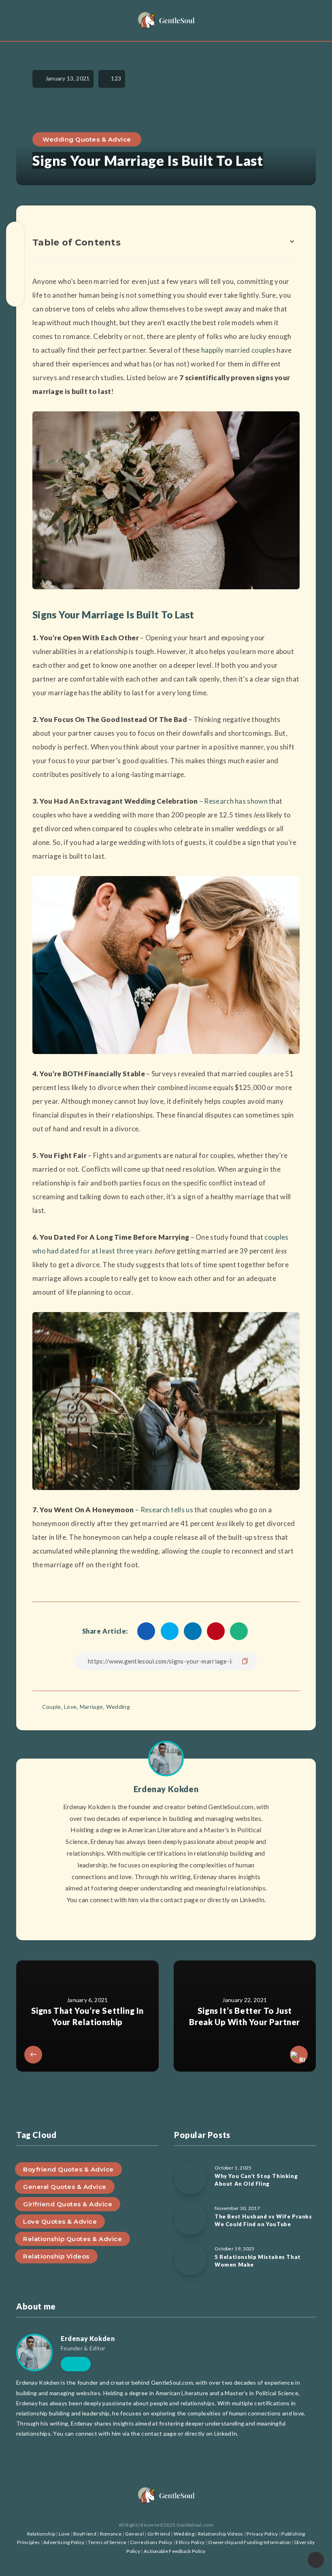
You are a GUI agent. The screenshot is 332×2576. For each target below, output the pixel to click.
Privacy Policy (262, 2534)
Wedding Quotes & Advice (87, 139)
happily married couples (238, 350)
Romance (111, 2534)
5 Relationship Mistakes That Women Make (258, 2261)
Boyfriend (85, 2534)
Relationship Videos (56, 2256)
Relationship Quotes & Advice (72, 2239)
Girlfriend (159, 2534)
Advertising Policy (64, 2542)
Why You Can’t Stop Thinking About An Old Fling (256, 2180)
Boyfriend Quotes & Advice (68, 2169)
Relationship (41, 2534)
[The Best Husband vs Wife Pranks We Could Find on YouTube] (190, 2219)
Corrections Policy (151, 2542)
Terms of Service (107, 2542)
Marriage (91, 1707)
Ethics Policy (190, 2542)
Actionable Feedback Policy (175, 2551)
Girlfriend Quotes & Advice (68, 2204)
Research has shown (236, 801)
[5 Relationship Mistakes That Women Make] (190, 2259)
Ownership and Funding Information (249, 2542)
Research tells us (167, 1510)
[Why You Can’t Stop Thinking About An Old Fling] (190, 2178)
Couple (52, 1707)
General (134, 2534)
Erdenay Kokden (166, 1789)
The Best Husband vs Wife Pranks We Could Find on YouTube (263, 2220)
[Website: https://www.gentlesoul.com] (166, 1920)
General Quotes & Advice (65, 2187)
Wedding (118, 1707)
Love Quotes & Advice (60, 2221)
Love (70, 1707)
